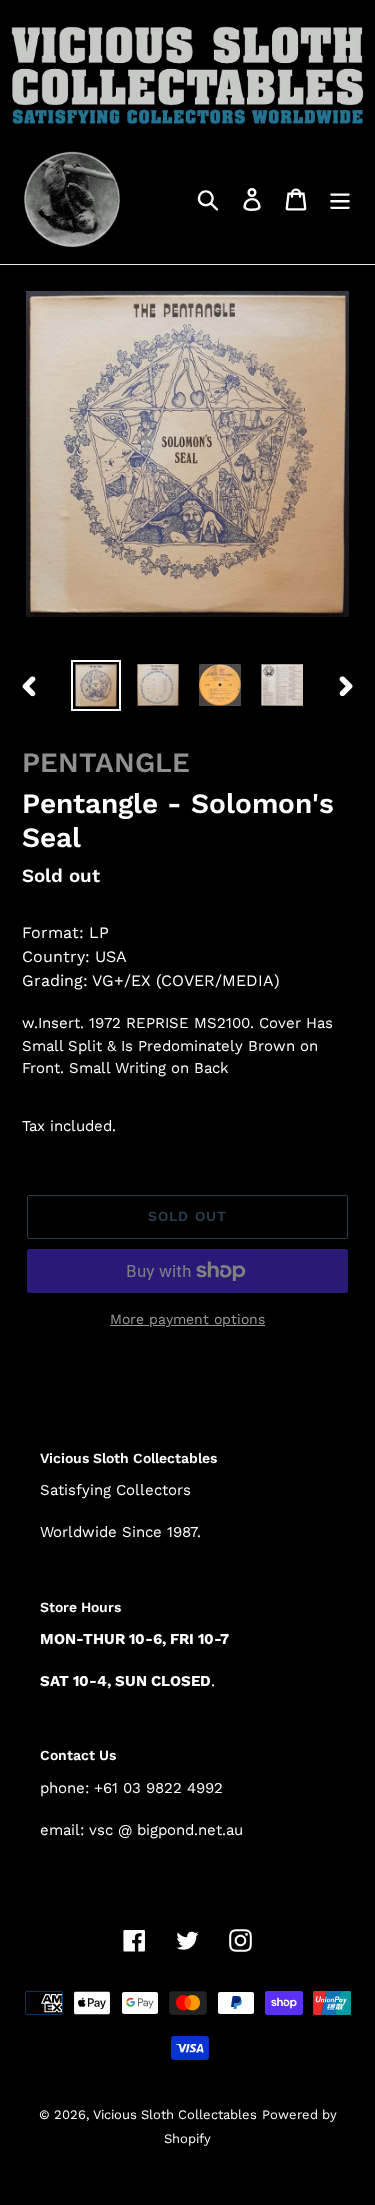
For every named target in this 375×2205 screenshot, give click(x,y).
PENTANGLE (106, 762)
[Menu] (340, 198)
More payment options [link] (187, 1319)
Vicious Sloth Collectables (175, 2114)
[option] (96, 685)
